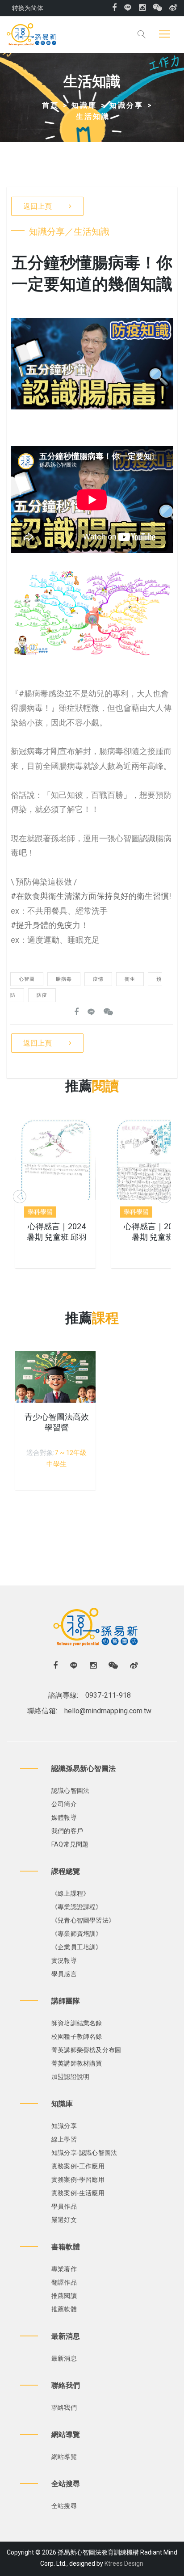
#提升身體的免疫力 (46, 925)
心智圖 (27, 979)
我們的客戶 (67, 1831)
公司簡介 (64, 1804)
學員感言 (64, 1974)
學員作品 (64, 2206)
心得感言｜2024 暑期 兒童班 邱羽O (57, 1237)
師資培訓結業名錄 (77, 2023)
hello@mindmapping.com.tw (108, 1711)
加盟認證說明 (70, 2077)
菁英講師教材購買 (77, 2063)
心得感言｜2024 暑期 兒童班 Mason (153, 1237)
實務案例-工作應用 (78, 2166)
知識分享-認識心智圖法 (84, 2153)
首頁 (50, 105)
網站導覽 (64, 2457)
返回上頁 (38, 206)
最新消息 (64, 2358)
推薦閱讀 (64, 2296)
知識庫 (84, 105)
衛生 (130, 979)
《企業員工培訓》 (77, 1947)
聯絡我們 (64, 2407)
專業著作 (64, 2269)
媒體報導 (64, 1817)
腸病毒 (64, 979)
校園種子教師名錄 (77, 2036)
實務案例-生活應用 (78, 2193)
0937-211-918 (108, 1695)
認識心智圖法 (70, 1791)
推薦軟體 (64, 2309)
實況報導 (64, 1960)
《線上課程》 (70, 1893)
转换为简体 (28, 8)
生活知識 (93, 116)
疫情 (98, 979)
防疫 (42, 995)
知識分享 (126, 105)
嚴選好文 (64, 2220)
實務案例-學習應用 (78, 2180)
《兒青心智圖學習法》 (83, 1920)
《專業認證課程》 (77, 1907)
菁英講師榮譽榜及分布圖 (86, 2050)
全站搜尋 (64, 2506)
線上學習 (64, 2139)
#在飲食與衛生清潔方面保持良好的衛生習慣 (90, 896)
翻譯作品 (64, 2282)
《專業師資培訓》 (77, 1934)
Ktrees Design (124, 2563)
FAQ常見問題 (70, 1844)
